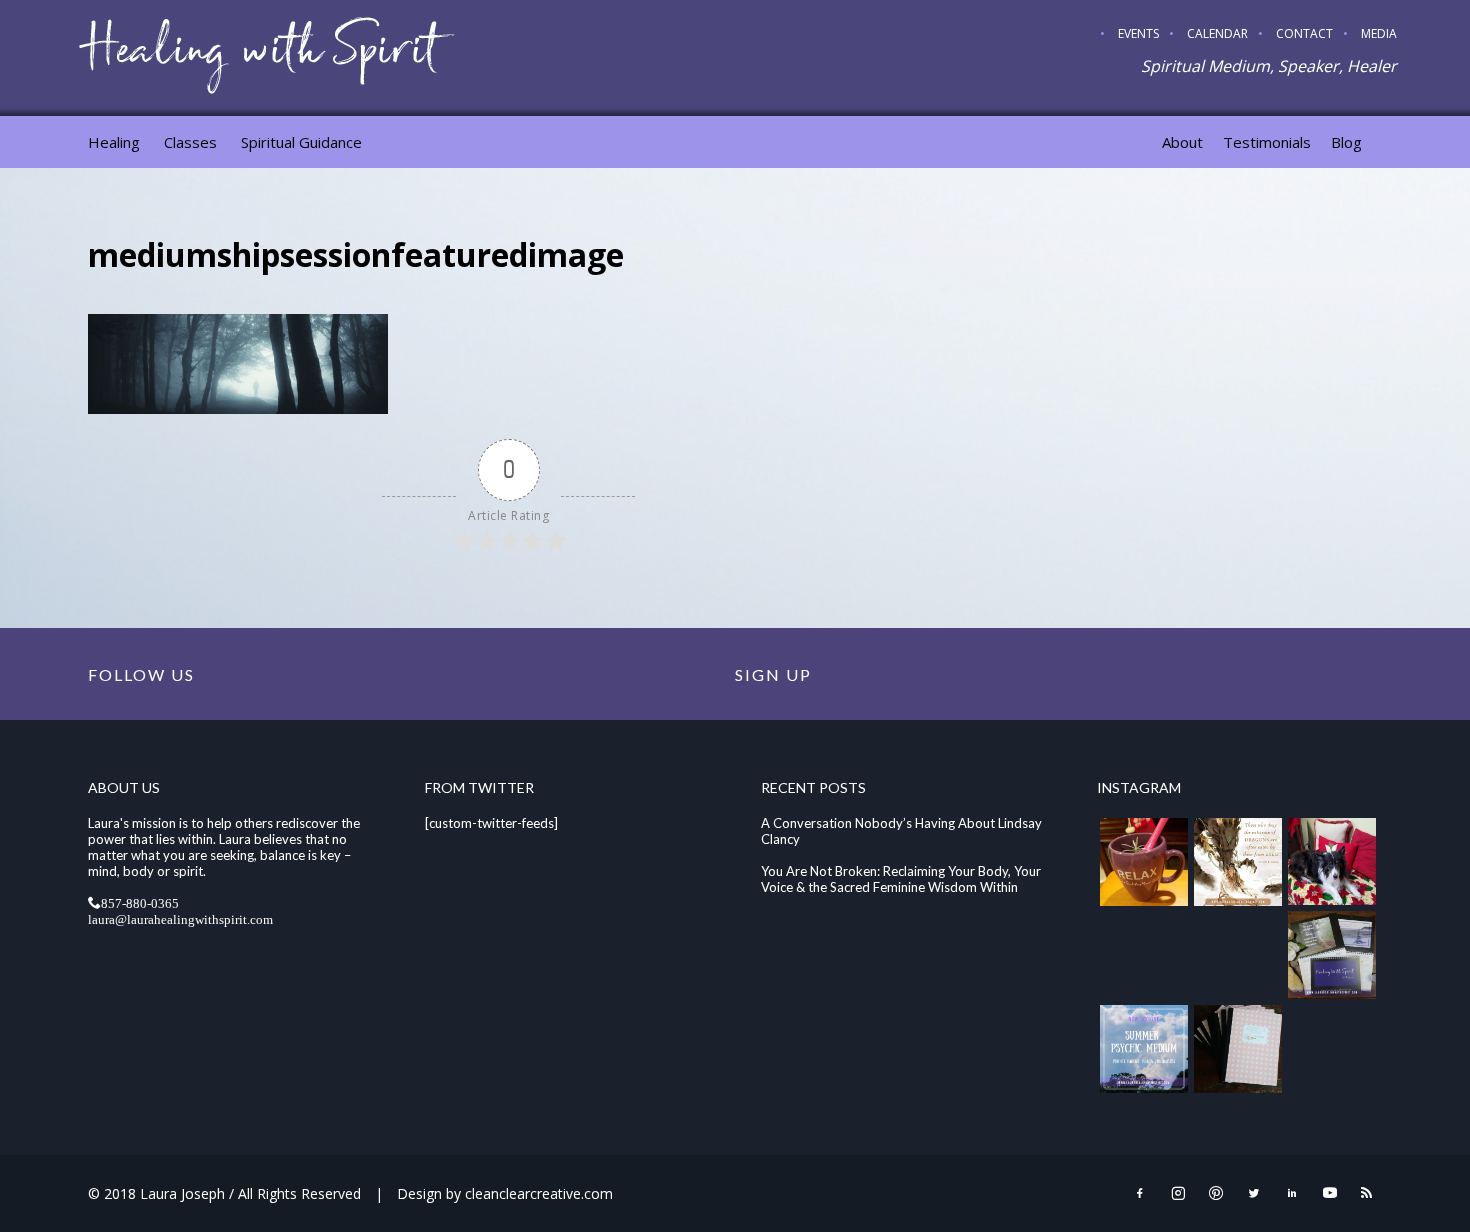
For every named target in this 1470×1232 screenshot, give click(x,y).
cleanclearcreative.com (539, 1193)
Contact (1304, 33)
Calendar (1217, 33)
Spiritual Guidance (301, 142)
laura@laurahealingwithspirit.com (180, 918)
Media (1379, 33)
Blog (1346, 142)
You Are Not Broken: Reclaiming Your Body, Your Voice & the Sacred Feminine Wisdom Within (901, 879)
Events (1138, 33)
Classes (190, 142)
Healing (114, 142)
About (1182, 142)
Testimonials (1267, 142)
